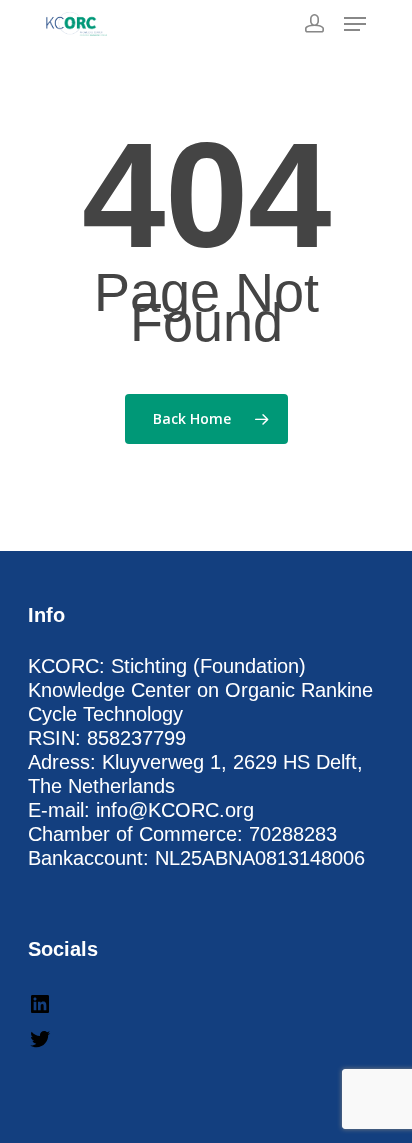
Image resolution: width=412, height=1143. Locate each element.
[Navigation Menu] (355, 24)
